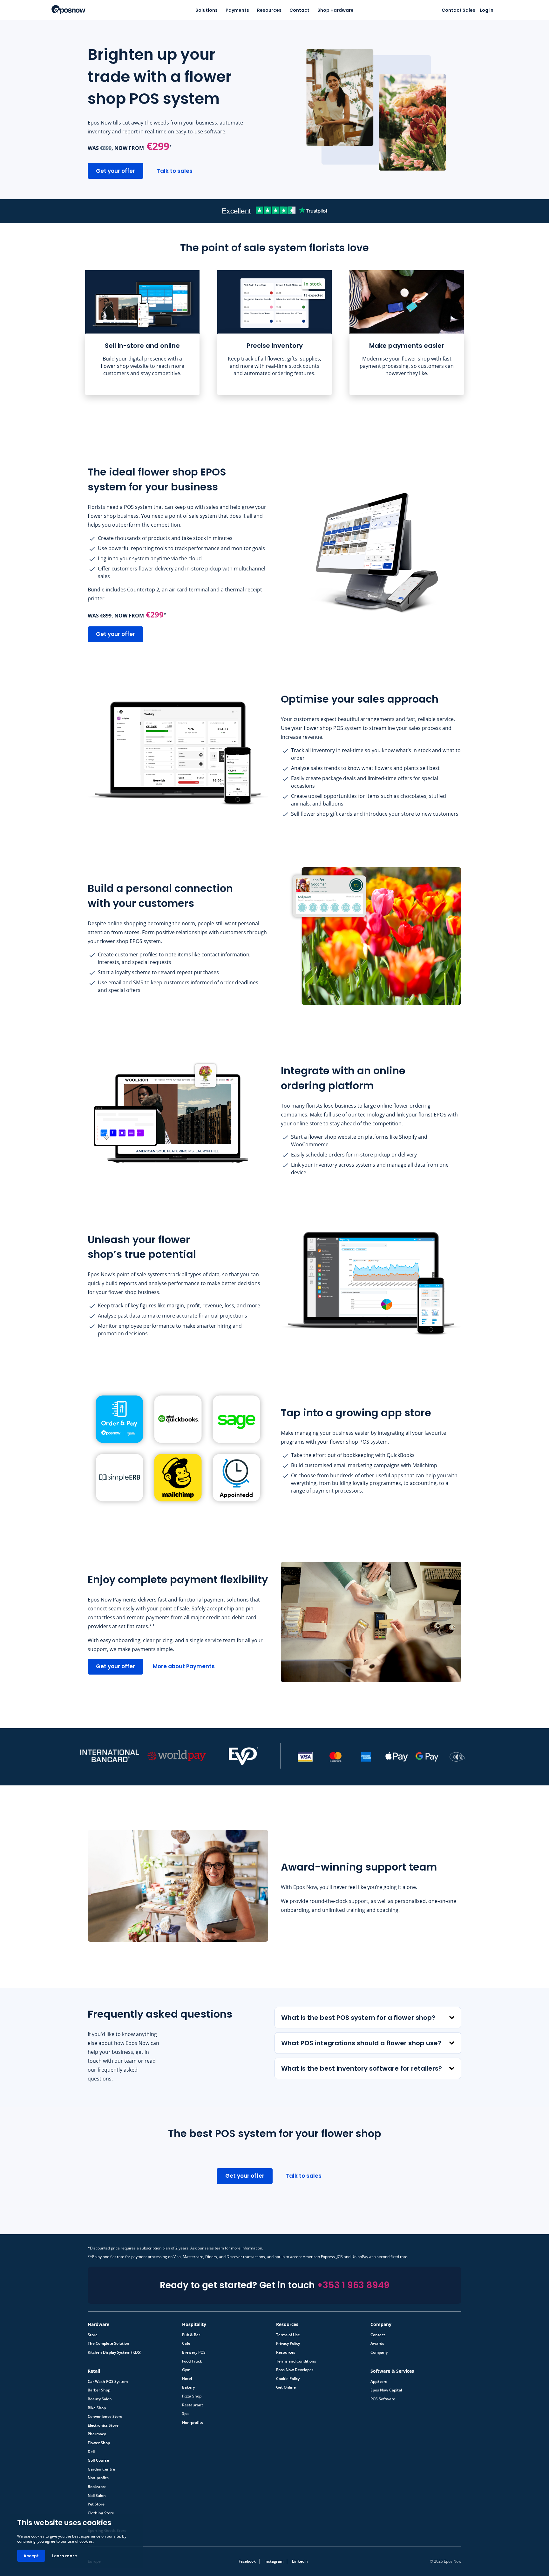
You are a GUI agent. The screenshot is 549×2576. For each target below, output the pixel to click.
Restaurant (193, 2405)
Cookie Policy (288, 2379)
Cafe (186, 2343)
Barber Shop (99, 2390)
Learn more (64, 2556)
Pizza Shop (192, 2396)
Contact (299, 10)
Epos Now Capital (386, 2390)
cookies (86, 2541)
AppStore (379, 2382)
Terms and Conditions (296, 2361)
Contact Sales (458, 10)
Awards (377, 2343)
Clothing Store (101, 2513)
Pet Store (96, 2504)
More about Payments (184, 1666)
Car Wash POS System (108, 2382)
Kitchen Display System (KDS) (115, 2352)
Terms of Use (288, 2335)
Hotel (187, 2379)
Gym (186, 2370)
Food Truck (192, 2361)
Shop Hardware (335, 10)
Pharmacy (97, 2434)
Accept (31, 2556)
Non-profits (193, 2423)
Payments (237, 10)
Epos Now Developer (295, 2370)
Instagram (274, 2561)
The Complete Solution (108, 2343)
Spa (185, 2414)
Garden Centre (101, 2469)
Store (93, 2335)
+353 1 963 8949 (353, 2285)
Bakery (188, 2387)
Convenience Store (105, 2417)
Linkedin (300, 2561)
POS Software (383, 2399)
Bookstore (97, 2487)
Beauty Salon (100, 2399)
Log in (487, 10)
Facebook (247, 2561)
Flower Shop (99, 2443)
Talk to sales (175, 171)
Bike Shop (97, 2408)
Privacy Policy (288, 2343)
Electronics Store (103, 2425)
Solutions (207, 10)
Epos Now (68, 10)
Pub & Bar (191, 2335)
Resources (269, 10)
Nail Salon (97, 2495)
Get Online (286, 2387)
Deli (91, 2451)
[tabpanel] (142, 333)
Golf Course (98, 2460)
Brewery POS (194, 2352)
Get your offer (115, 171)
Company (379, 2352)
